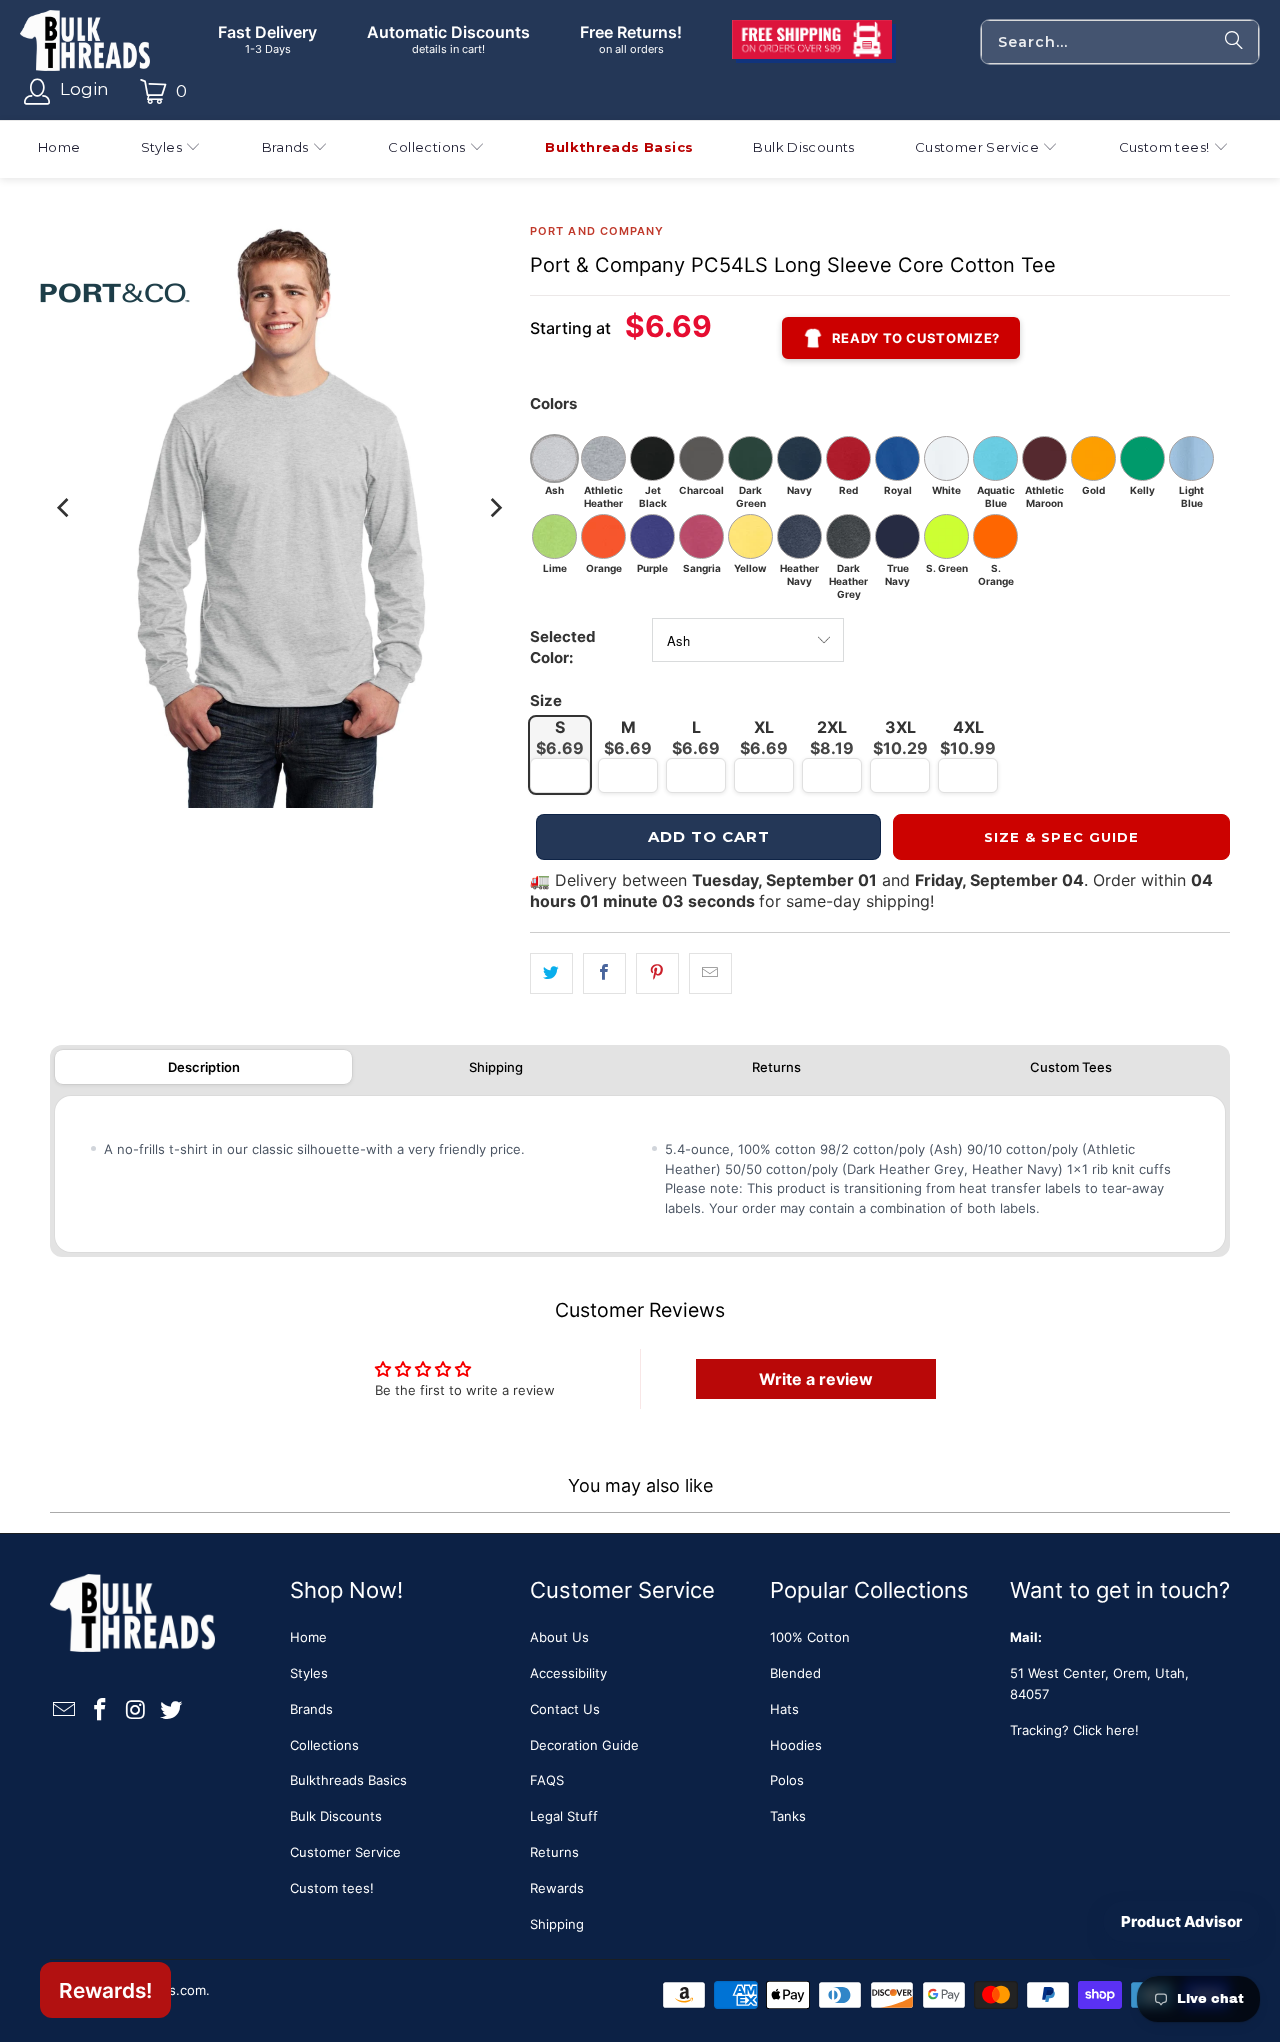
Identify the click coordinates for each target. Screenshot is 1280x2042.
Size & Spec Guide (1061, 837)
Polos (787, 1780)
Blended (795, 1673)
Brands (311, 1709)
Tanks (788, 1816)
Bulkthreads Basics (348, 1780)
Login (84, 89)
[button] (171, 149)
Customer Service (345, 1852)
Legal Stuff (564, 1816)
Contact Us (565, 1709)
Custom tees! (332, 1888)
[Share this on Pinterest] (657, 973)
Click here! (1106, 1730)
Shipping (496, 1067)
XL (764, 737)
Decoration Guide (584, 1745)
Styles (309, 1673)
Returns (776, 1067)
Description (204, 1067)
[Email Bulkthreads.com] (65, 1710)
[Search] (1234, 42)
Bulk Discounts (336, 1816)
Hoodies (796, 1745)
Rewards (557, 1888)
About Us (559, 1637)
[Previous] (65, 508)
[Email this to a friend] (710, 973)
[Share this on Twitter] (551, 973)
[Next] (495, 508)
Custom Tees (1071, 1067)
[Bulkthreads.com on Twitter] (172, 1710)
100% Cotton (810, 1637)
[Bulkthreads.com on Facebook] (101, 1710)
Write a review (816, 1379)
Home (308, 1637)
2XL (832, 737)
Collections (324, 1745)
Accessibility (568, 1673)
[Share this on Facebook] (604, 973)
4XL (968, 737)
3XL (900, 737)
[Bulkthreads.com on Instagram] (136, 1710)
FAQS (547, 1780)
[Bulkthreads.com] (85, 42)
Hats (784, 1709)
